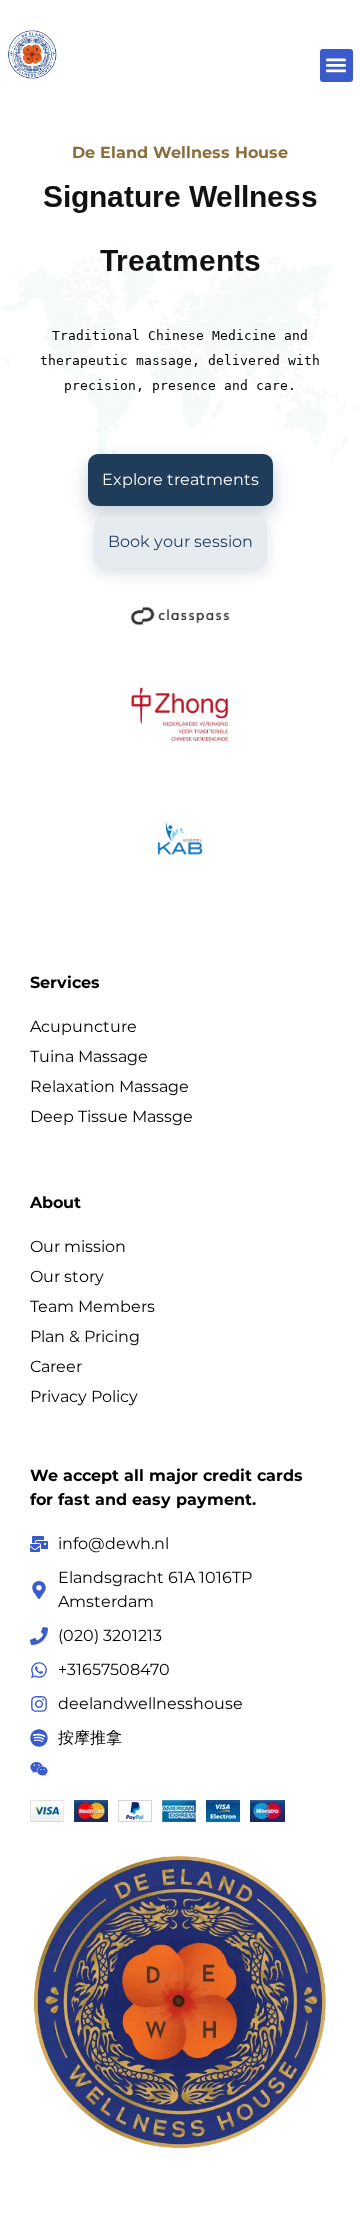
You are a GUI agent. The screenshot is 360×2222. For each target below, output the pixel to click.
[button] (336, 65)
